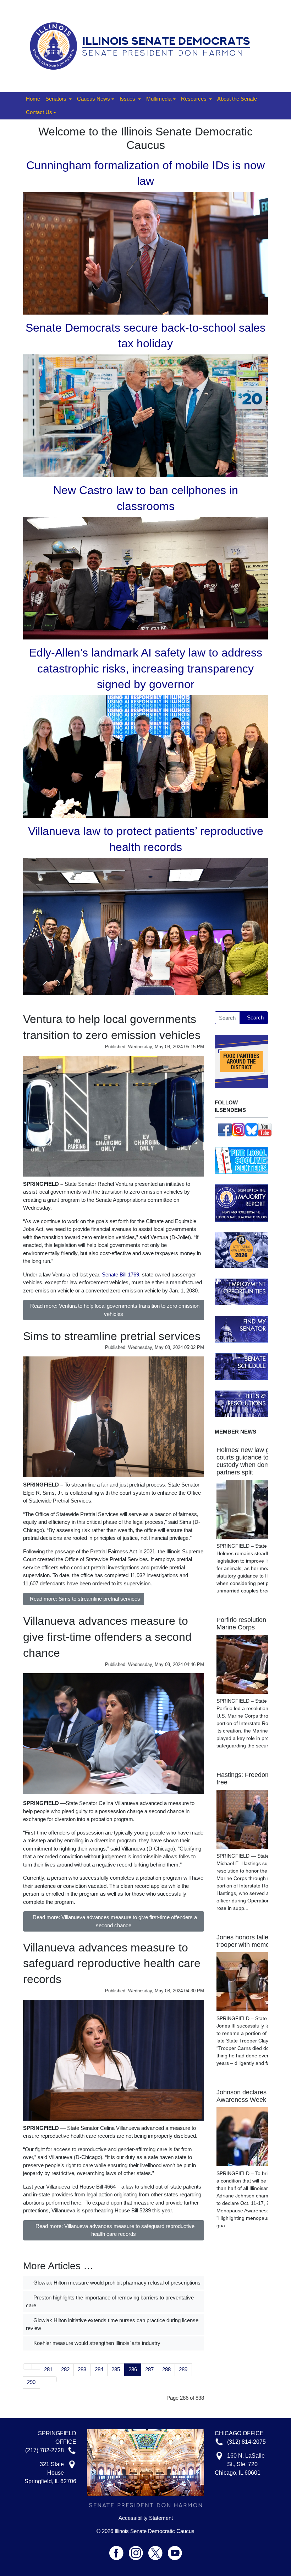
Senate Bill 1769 (120, 1274)
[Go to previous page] (36, 2366)
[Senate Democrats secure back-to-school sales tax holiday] (145, 415)
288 (166, 2369)
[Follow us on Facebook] (225, 1129)
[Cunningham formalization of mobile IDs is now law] (145, 253)
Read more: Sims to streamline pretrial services (85, 1599)
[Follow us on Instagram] (238, 1129)
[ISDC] (143, 45)
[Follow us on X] (158, 2550)
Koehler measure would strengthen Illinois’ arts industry (96, 2343)
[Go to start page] (28, 2366)
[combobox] (227, 1018)
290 (31, 2382)
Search (255, 1017)
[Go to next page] (44, 2379)
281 (48, 2369)
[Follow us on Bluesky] (252, 1129)
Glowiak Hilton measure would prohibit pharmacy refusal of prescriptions (116, 2283)
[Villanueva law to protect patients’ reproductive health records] (145, 926)
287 (149, 2369)
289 (183, 2369)
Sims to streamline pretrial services (112, 1336)
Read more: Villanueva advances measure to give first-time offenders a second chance (115, 1921)
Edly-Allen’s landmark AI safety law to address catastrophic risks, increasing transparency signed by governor (146, 669)
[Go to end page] (52, 2379)
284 (99, 2369)
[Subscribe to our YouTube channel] (265, 1129)
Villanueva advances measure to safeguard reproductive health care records (112, 1964)
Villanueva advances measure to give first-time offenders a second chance (107, 1637)
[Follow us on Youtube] (175, 2550)
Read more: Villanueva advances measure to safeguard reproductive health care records (115, 2230)
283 (82, 2369)
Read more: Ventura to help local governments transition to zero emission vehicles (115, 1310)
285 (116, 2369)
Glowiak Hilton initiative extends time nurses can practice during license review (112, 2324)
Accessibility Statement (146, 2518)
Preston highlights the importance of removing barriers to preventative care (110, 2302)
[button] (59, 99)
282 (65, 2369)
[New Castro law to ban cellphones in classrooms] (145, 577)
